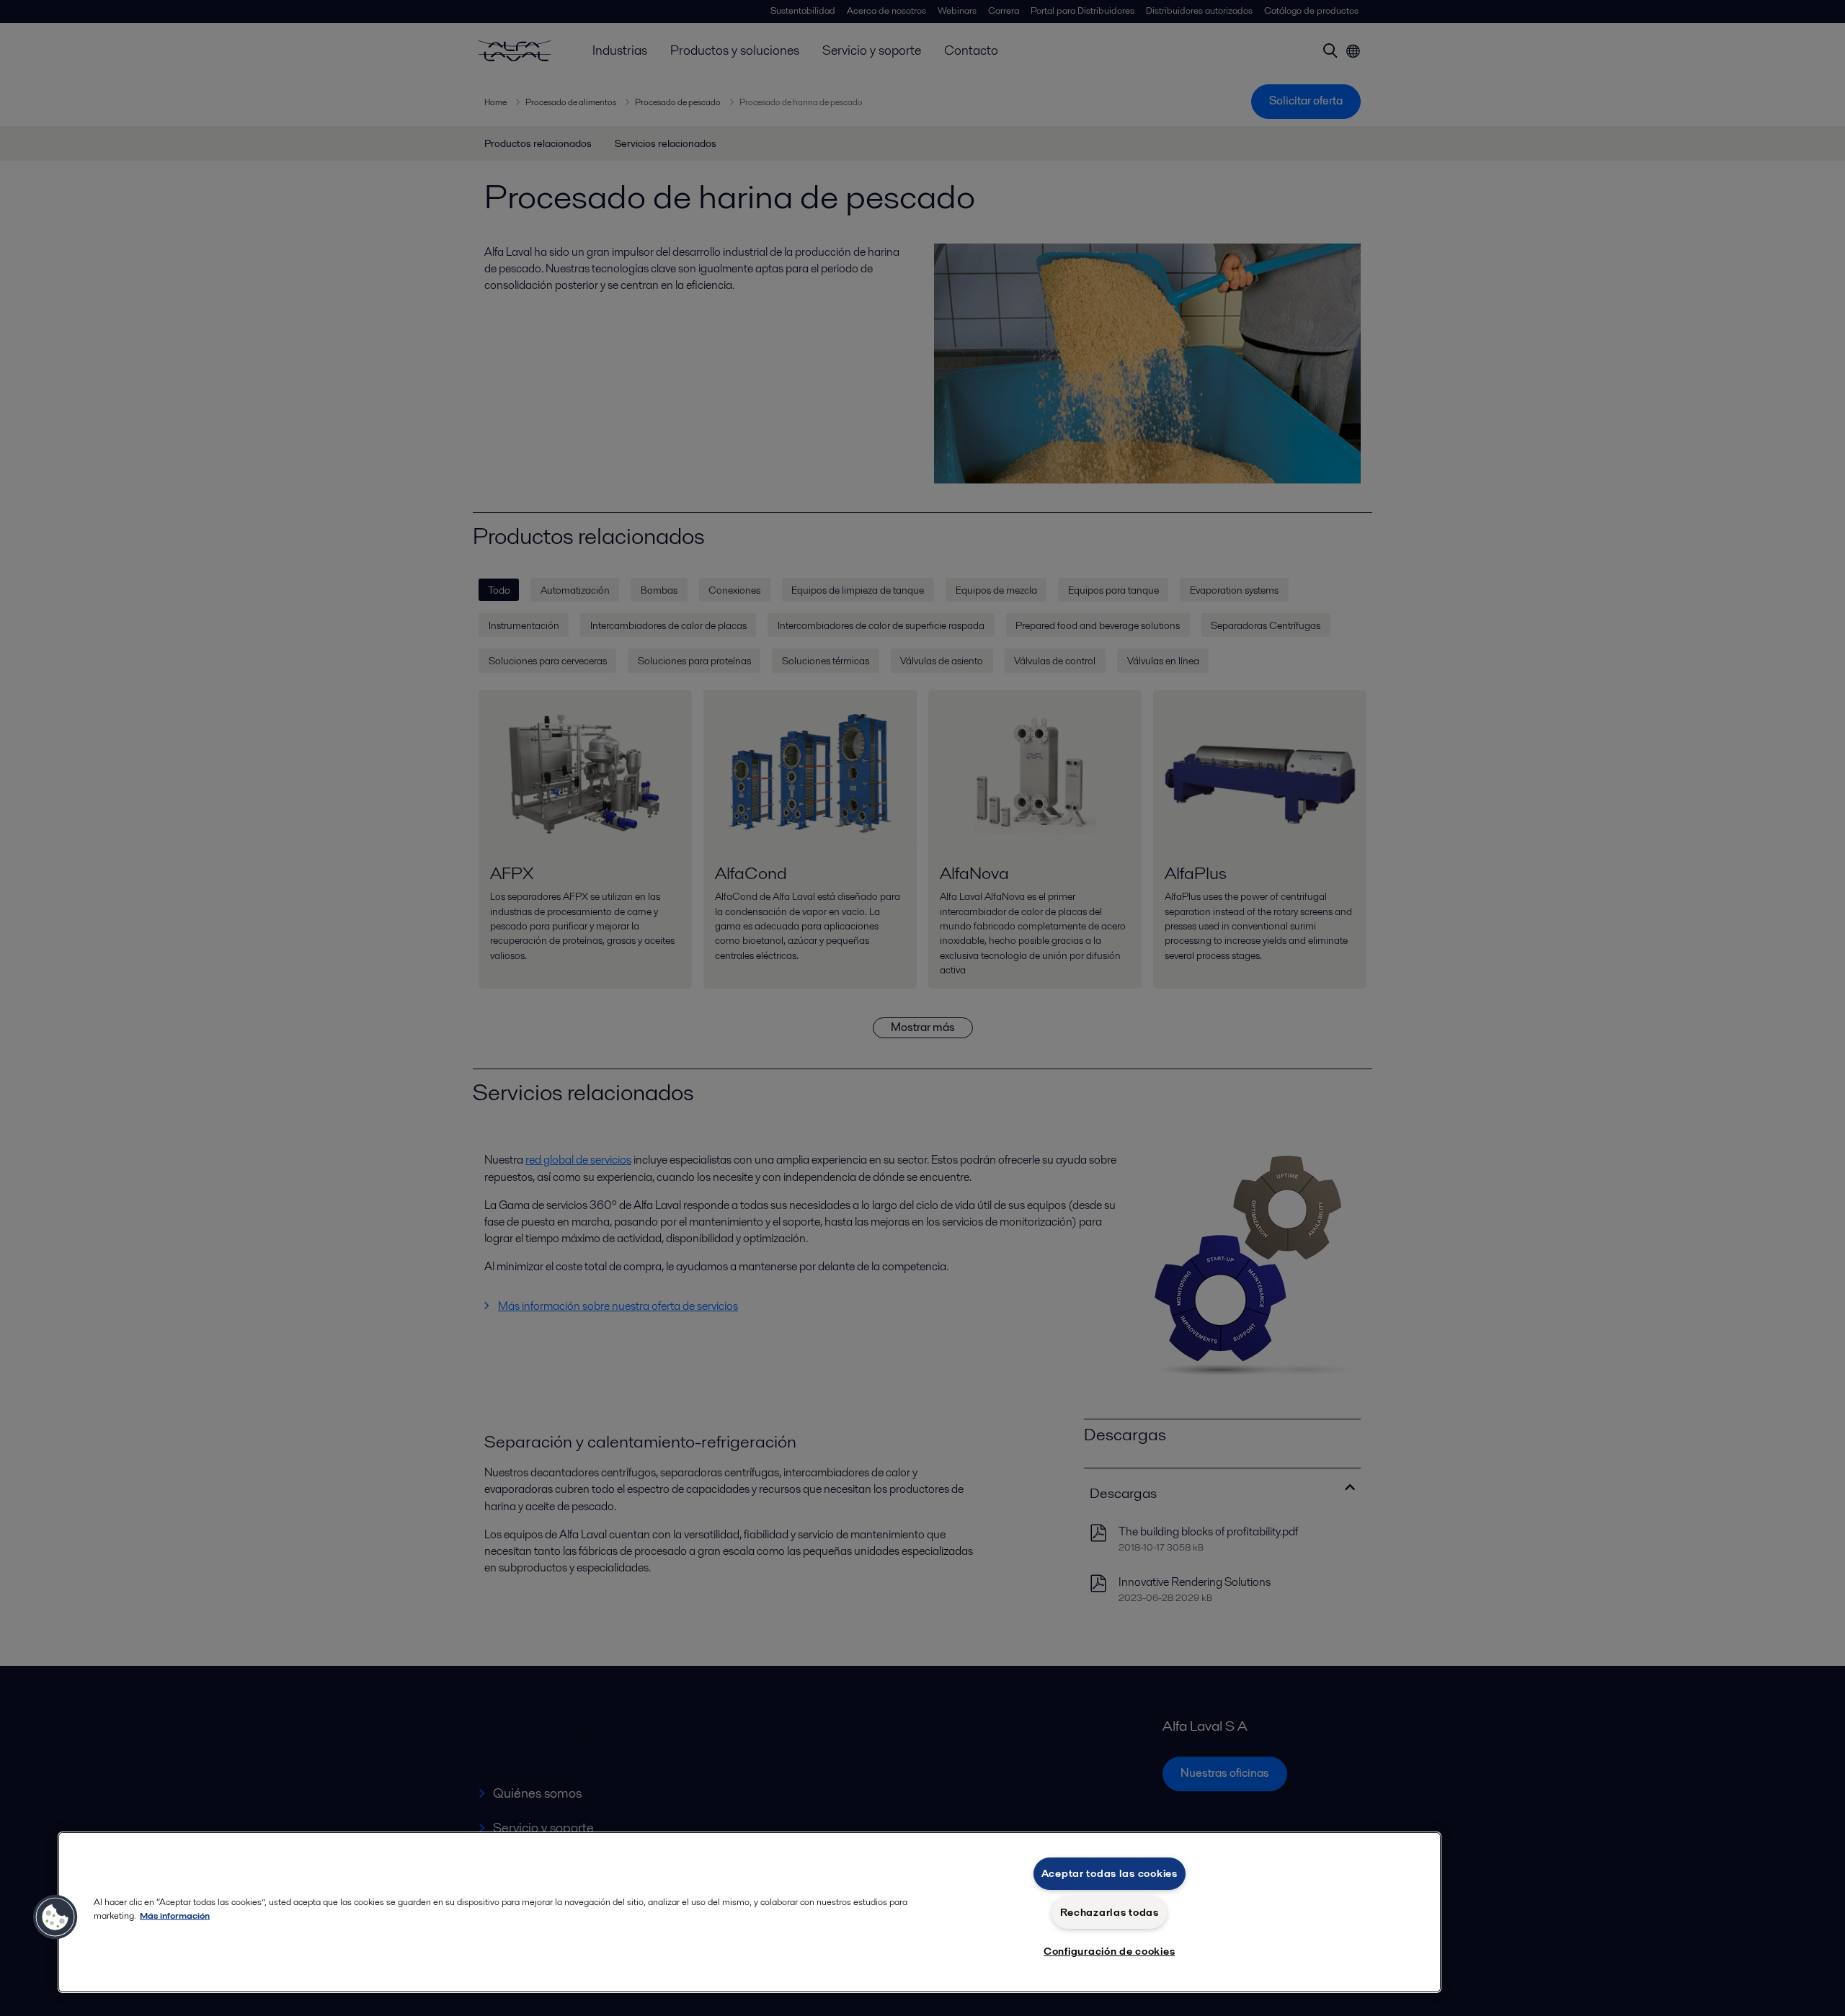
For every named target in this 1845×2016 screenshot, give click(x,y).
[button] (55, 1917)
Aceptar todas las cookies (1110, 1873)
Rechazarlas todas (1110, 1912)
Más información (175, 1915)
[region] (750, 1912)
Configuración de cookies (1109, 1951)
